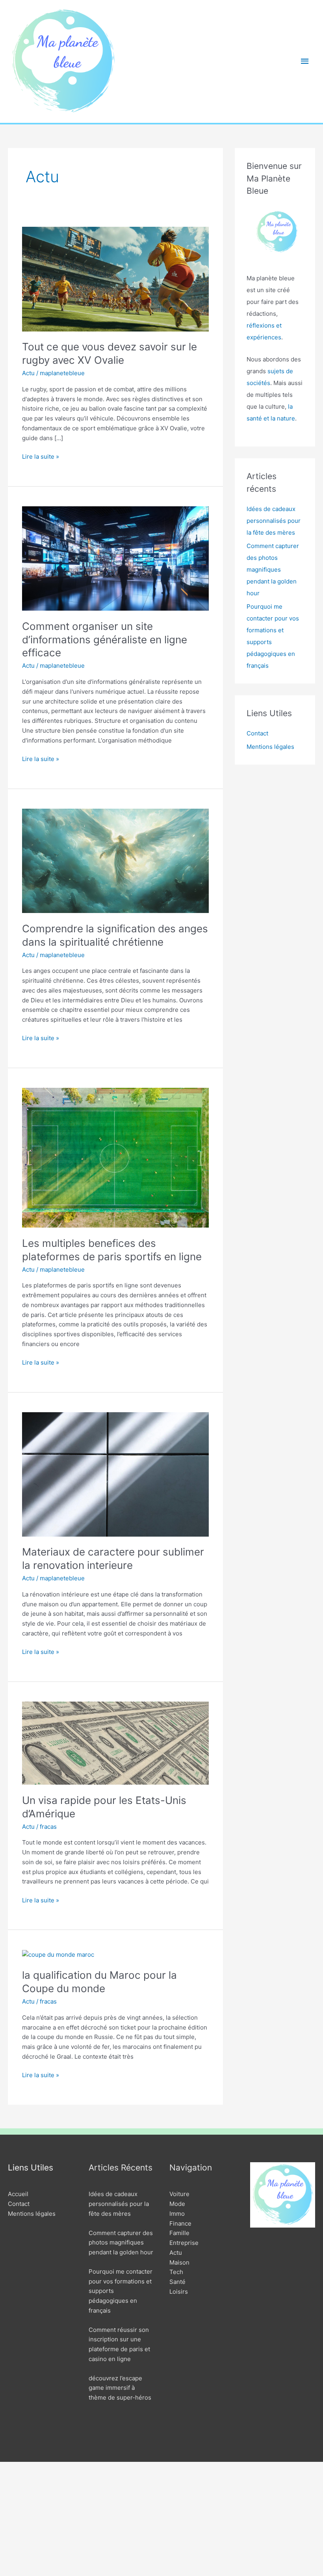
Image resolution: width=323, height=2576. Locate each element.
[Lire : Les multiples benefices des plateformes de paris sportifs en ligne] (115, 1157)
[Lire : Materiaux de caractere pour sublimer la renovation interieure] (115, 1474)
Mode (177, 2204)
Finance (180, 2223)
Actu (28, 373)
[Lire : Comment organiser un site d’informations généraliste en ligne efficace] (115, 558)
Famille (179, 2233)
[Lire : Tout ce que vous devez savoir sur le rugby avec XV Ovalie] (115, 279)
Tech (176, 2272)
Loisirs (179, 2292)
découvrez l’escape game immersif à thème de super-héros (120, 2388)
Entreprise (184, 2243)
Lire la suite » (41, 457)
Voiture (179, 2194)
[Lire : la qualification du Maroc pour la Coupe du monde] (58, 1955)
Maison (179, 2262)
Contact (257, 733)
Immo (177, 2214)
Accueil (18, 2194)
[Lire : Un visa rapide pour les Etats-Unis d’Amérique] (115, 1743)
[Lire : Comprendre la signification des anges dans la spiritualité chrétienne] (115, 860)
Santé (177, 2282)
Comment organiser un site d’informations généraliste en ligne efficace (105, 640)
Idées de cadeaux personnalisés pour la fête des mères (274, 521)
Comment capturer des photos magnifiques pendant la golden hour (273, 569)
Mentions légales (270, 747)
